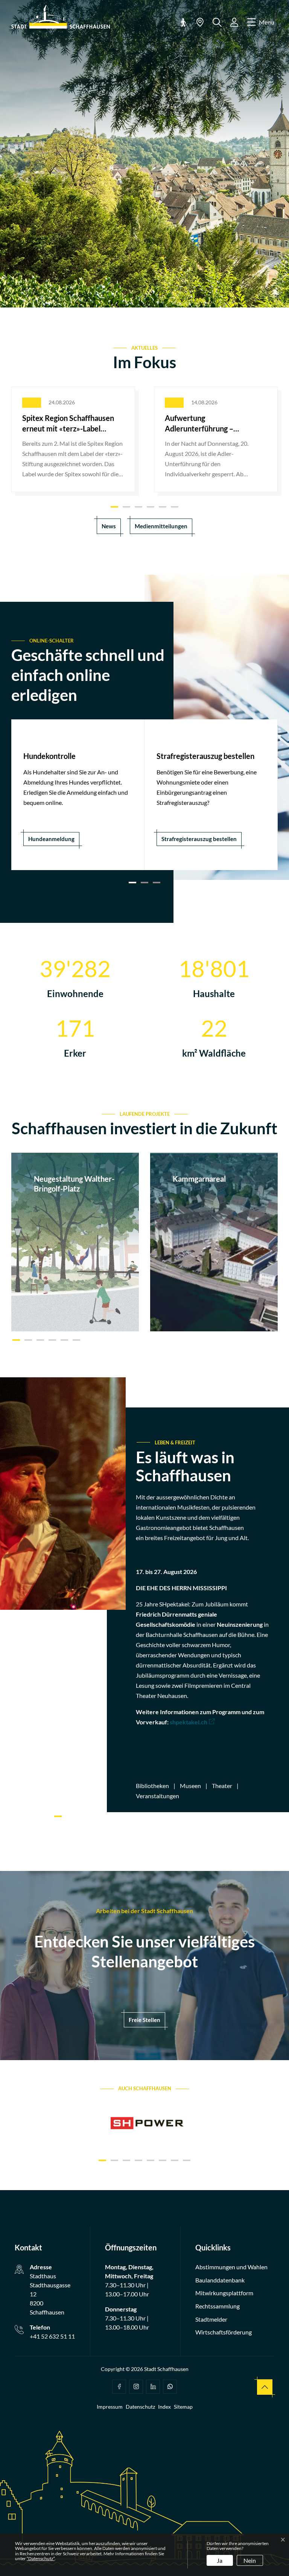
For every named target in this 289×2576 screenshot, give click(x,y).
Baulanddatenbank (220, 2280)
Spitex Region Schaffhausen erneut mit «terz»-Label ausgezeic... (68, 424)
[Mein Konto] (234, 22)
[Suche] (217, 22)
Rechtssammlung (218, 2306)
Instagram (136, 2387)
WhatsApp (170, 2387)
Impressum (110, 2407)
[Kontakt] (200, 22)
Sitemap (183, 2407)
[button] (183, 22)
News (109, 526)
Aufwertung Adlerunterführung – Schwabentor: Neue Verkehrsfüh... (199, 424)
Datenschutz (140, 2407)
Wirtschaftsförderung (224, 2332)
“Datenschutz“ (41, 2558)
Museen (190, 1786)
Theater (222, 1786)
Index (164, 2407)
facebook (119, 2387)
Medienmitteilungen (161, 526)
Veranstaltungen (157, 1796)
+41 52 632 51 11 (52, 2336)
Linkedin (153, 2387)
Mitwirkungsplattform (224, 2293)
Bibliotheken (152, 1786)
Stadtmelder (211, 2319)
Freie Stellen (144, 2020)
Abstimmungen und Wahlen (231, 2267)
